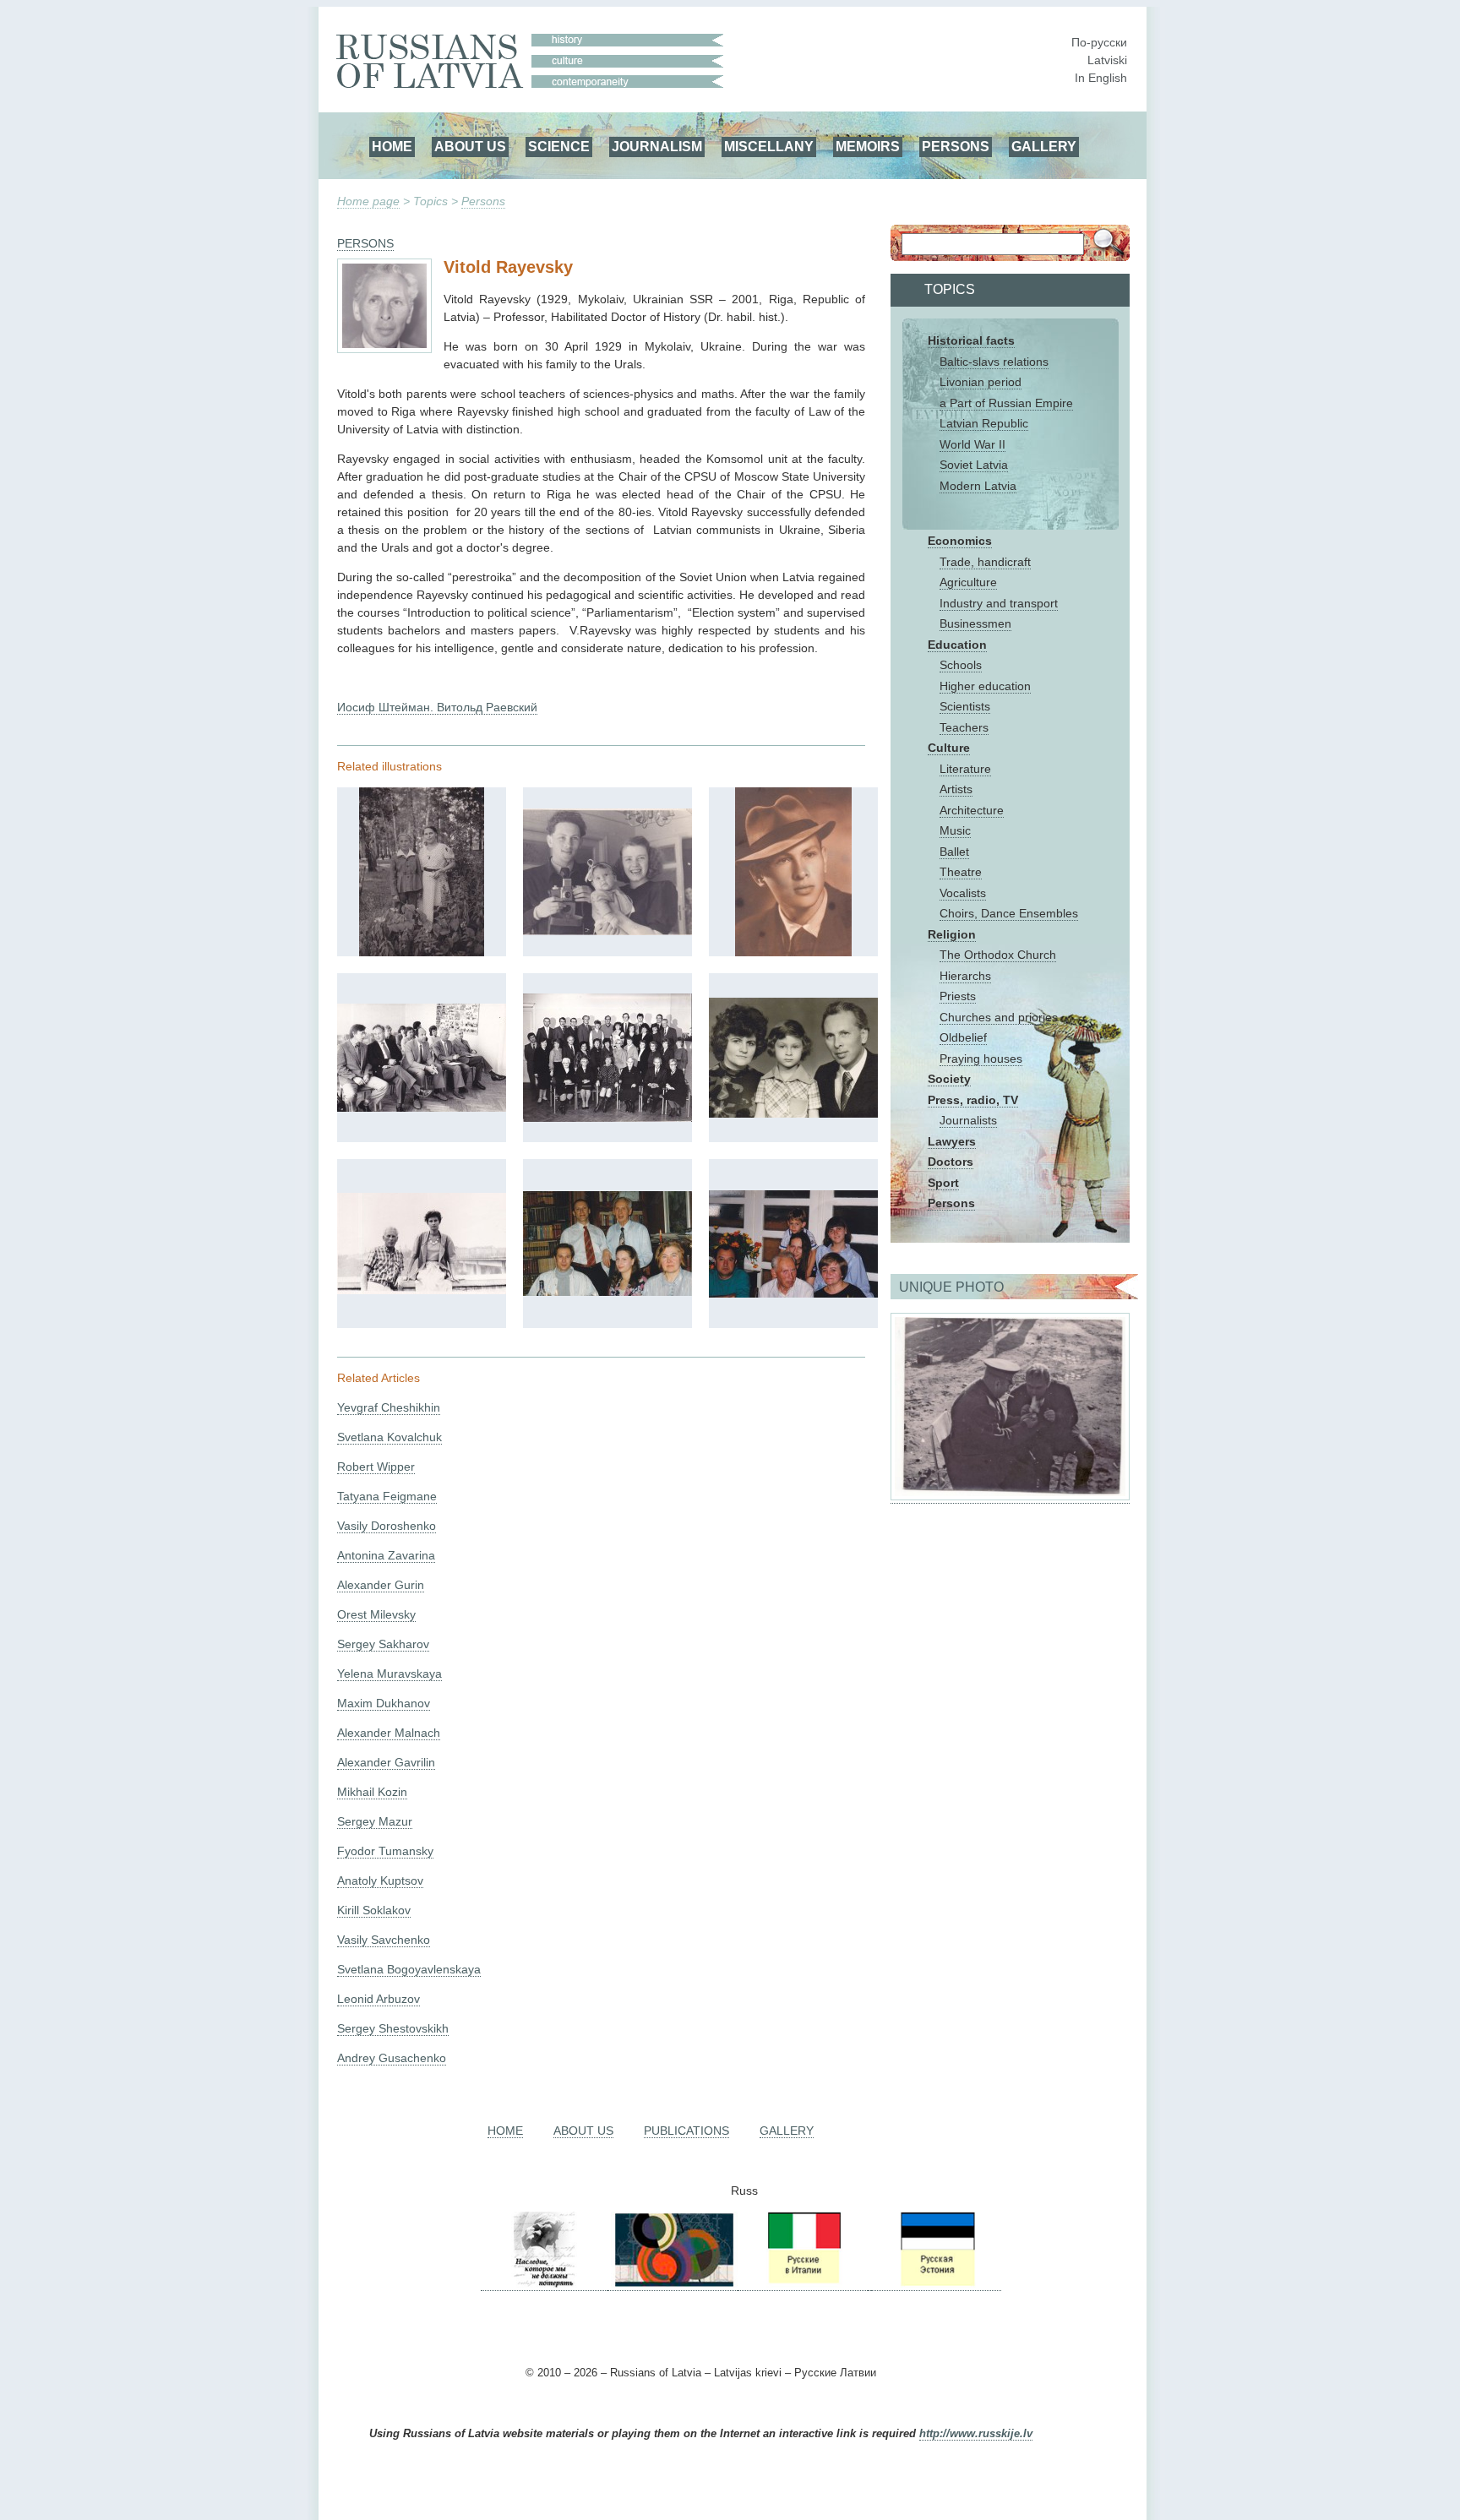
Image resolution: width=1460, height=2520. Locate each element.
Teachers (964, 727)
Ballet (954, 852)
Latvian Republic (984, 423)
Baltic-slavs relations (994, 362)
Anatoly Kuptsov (380, 1880)
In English (1101, 78)
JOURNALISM (657, 146)
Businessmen (975, 623)
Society (949, 1079)
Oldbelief (963, 1037)
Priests (958, 996)
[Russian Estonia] (936, 2284)
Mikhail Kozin (372, 1792)
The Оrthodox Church (998, 955)
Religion (952, 934)
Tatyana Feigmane (387, 1496)
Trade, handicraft (985, 562)
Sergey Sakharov (383, 1644)
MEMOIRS (868, 146)
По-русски (1099, 42)
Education (957, 645)
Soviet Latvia (974, 465)
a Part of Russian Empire (1006, 403)
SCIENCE (559, 146)
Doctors (951, 1162)
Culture (949, 748)
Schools (961, 665)
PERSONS (956, 146)
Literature (965, 769)
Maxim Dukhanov (384, 1703)
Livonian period (981, 382)
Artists (956, 789)
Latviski (1107, 60)
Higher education (985, 686)
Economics (960, 541)
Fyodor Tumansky (385, 1851)
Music (955, 830)
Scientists (965, 706)
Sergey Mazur (375, 1821)
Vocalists (963, 893)
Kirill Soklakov (374, 1910)
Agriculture (968, 582)
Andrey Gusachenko (392, 2058)
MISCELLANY (769, 146)
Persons (483, 201)
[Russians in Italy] (803, 2284)
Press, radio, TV (973, 1100)
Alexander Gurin (381, 1585)
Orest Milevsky (376, 1614)
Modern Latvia (978, 486)
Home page (368, 201)
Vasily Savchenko (384, 1940)
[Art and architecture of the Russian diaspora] (673, 2284)
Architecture (972, 810)
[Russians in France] (869, 2284)
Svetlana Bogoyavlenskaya (409, 1969)
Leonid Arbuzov (379, 1999)
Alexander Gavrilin (386, 1762)
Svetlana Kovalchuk (390, 1437)
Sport (943, 1183)
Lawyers (952, 1141)
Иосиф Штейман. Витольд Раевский (437, 707)
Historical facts (971, 340)
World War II (972, 444)
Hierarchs (965, 976)
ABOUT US (470, 146)
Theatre (961, 872)
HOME (392, 146)
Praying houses (981, 1059)
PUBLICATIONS (686, 2131)
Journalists (968, 1120)
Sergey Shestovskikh (393, 2028)
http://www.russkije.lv (976, 2434)
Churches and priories (999, 1017)
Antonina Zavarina (386, 1555)
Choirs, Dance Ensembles (1009, 913)
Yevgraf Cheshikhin (389, 1407)
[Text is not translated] (422, 952)
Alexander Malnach (389, 1733)
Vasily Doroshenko (387, 1526)
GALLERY (1044, 146)
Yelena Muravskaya (390, 1674)
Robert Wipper (376, 1467)
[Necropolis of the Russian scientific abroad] (544, 2284)
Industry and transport (999, 603)
